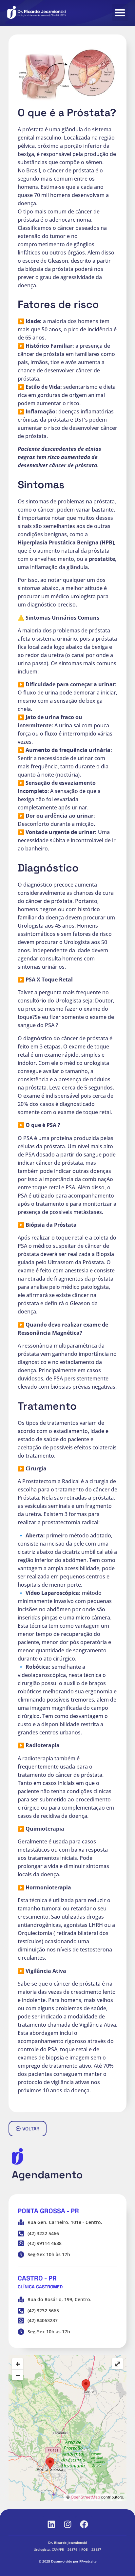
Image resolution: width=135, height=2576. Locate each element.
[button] (120, 12)
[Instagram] (67, 2524)
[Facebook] (84, 2524)
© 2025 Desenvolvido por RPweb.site (68, 2561)
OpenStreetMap (85, 2497)
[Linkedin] (51, 2524)
